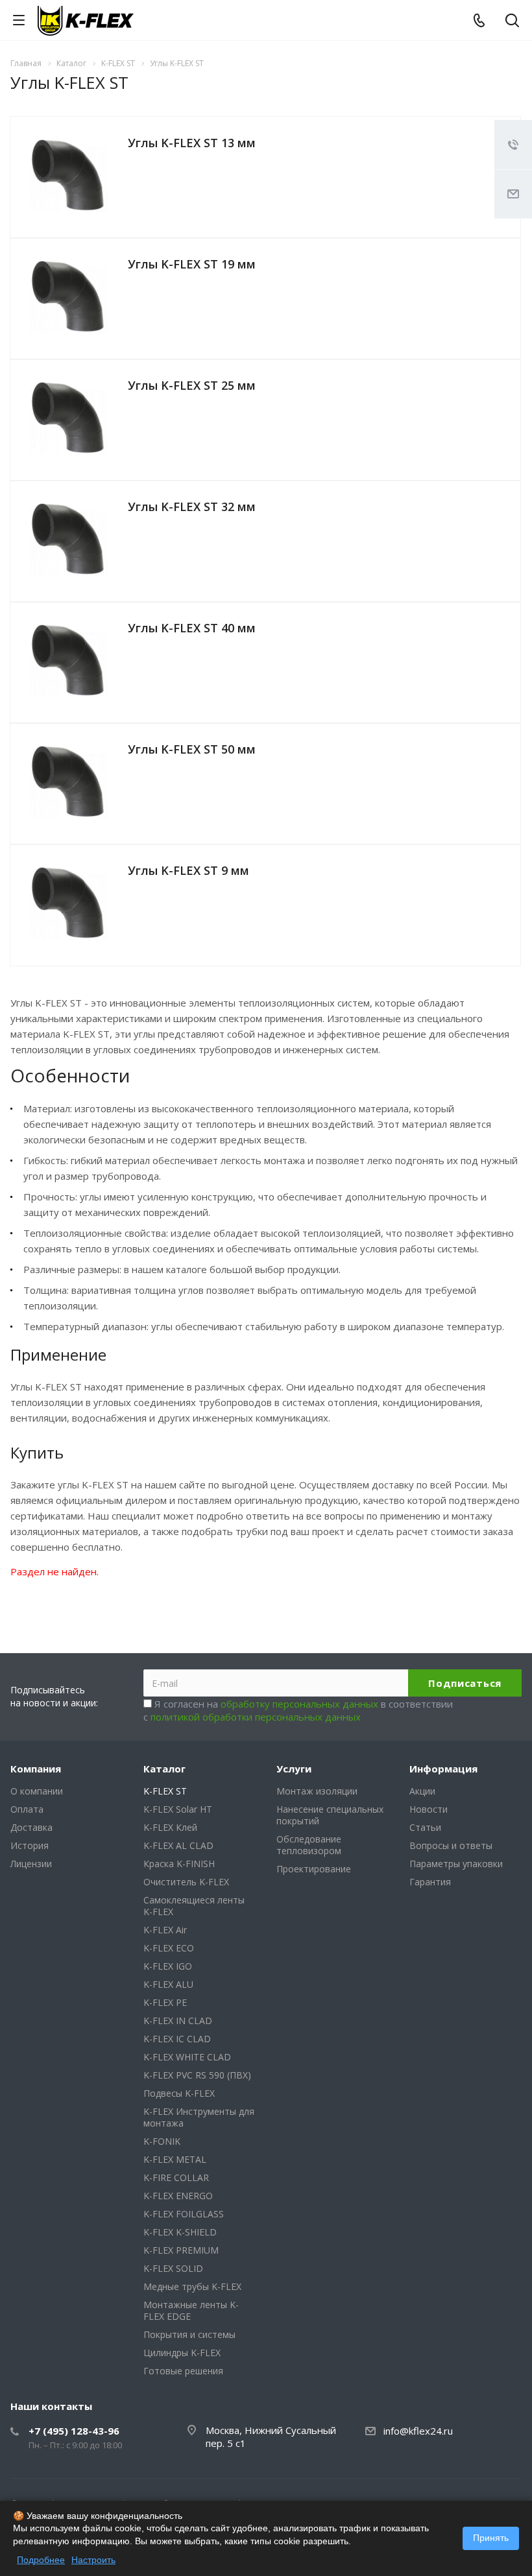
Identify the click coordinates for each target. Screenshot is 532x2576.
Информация (443, 1769)
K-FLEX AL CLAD (178, 1845)
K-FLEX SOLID (173, 2268)
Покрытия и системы (189, 2334)
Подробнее (41, 2560)
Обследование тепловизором (309, 1845)
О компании (37, 1791)
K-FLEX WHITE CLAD (187, 2057)
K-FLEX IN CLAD (178, 2021)
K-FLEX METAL (175, 2159)
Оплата (27, 1809)
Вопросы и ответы (451, 1845)
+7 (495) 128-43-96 (74, 2431)
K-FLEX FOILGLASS (184, 2214)
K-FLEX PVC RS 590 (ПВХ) (197, 2075)
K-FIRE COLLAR (176, 2177)
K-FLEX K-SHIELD (180, 2232)
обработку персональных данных (299, 1704)
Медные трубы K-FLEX (192, 2286)
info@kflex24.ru (418, 2431)
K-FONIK (162, 2141)
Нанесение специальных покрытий (330, 1815)
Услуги (294, 1769)
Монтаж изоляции (317, 1791)
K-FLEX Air (165, 1930)
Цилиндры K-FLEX (182, 2353)
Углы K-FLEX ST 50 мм (192, 749)
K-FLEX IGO (168, 1966)
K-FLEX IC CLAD (177, 2039)
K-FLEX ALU (168, 1984)
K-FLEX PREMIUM (181, 2250)
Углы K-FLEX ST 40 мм (192, 628)
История (30, 1845)
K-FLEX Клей (170, 1827)
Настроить (93, 2560)
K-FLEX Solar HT (178, 1809)
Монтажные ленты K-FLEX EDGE (191, 2310)
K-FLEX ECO (169, 1948)
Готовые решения (183, 2371)
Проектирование (314, 1869)
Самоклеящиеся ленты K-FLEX (194, 1906)
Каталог (164, 1769)
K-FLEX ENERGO (178, 2196)
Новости (429, 1809)
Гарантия (430, 1882)
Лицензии (31, 1864)
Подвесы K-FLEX (179, 2093)
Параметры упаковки (456, 1864)
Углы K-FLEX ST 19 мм (192, 264)
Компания (36, 1769)
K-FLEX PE (165, 2002)
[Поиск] (512, 22)
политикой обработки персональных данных (256, 1717)
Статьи (425, 1827)
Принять (491, 2538)
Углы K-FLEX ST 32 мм (192, 507)
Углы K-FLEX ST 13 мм (192, 143)
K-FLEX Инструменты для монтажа (199, 2117)
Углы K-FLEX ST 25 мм (192, 385)
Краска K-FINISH (179, 1864)
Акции (422, 1791)
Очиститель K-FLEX (186, 1882)
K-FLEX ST (165, 1791)
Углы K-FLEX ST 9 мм (188, 870)
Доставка (31, 1827)
